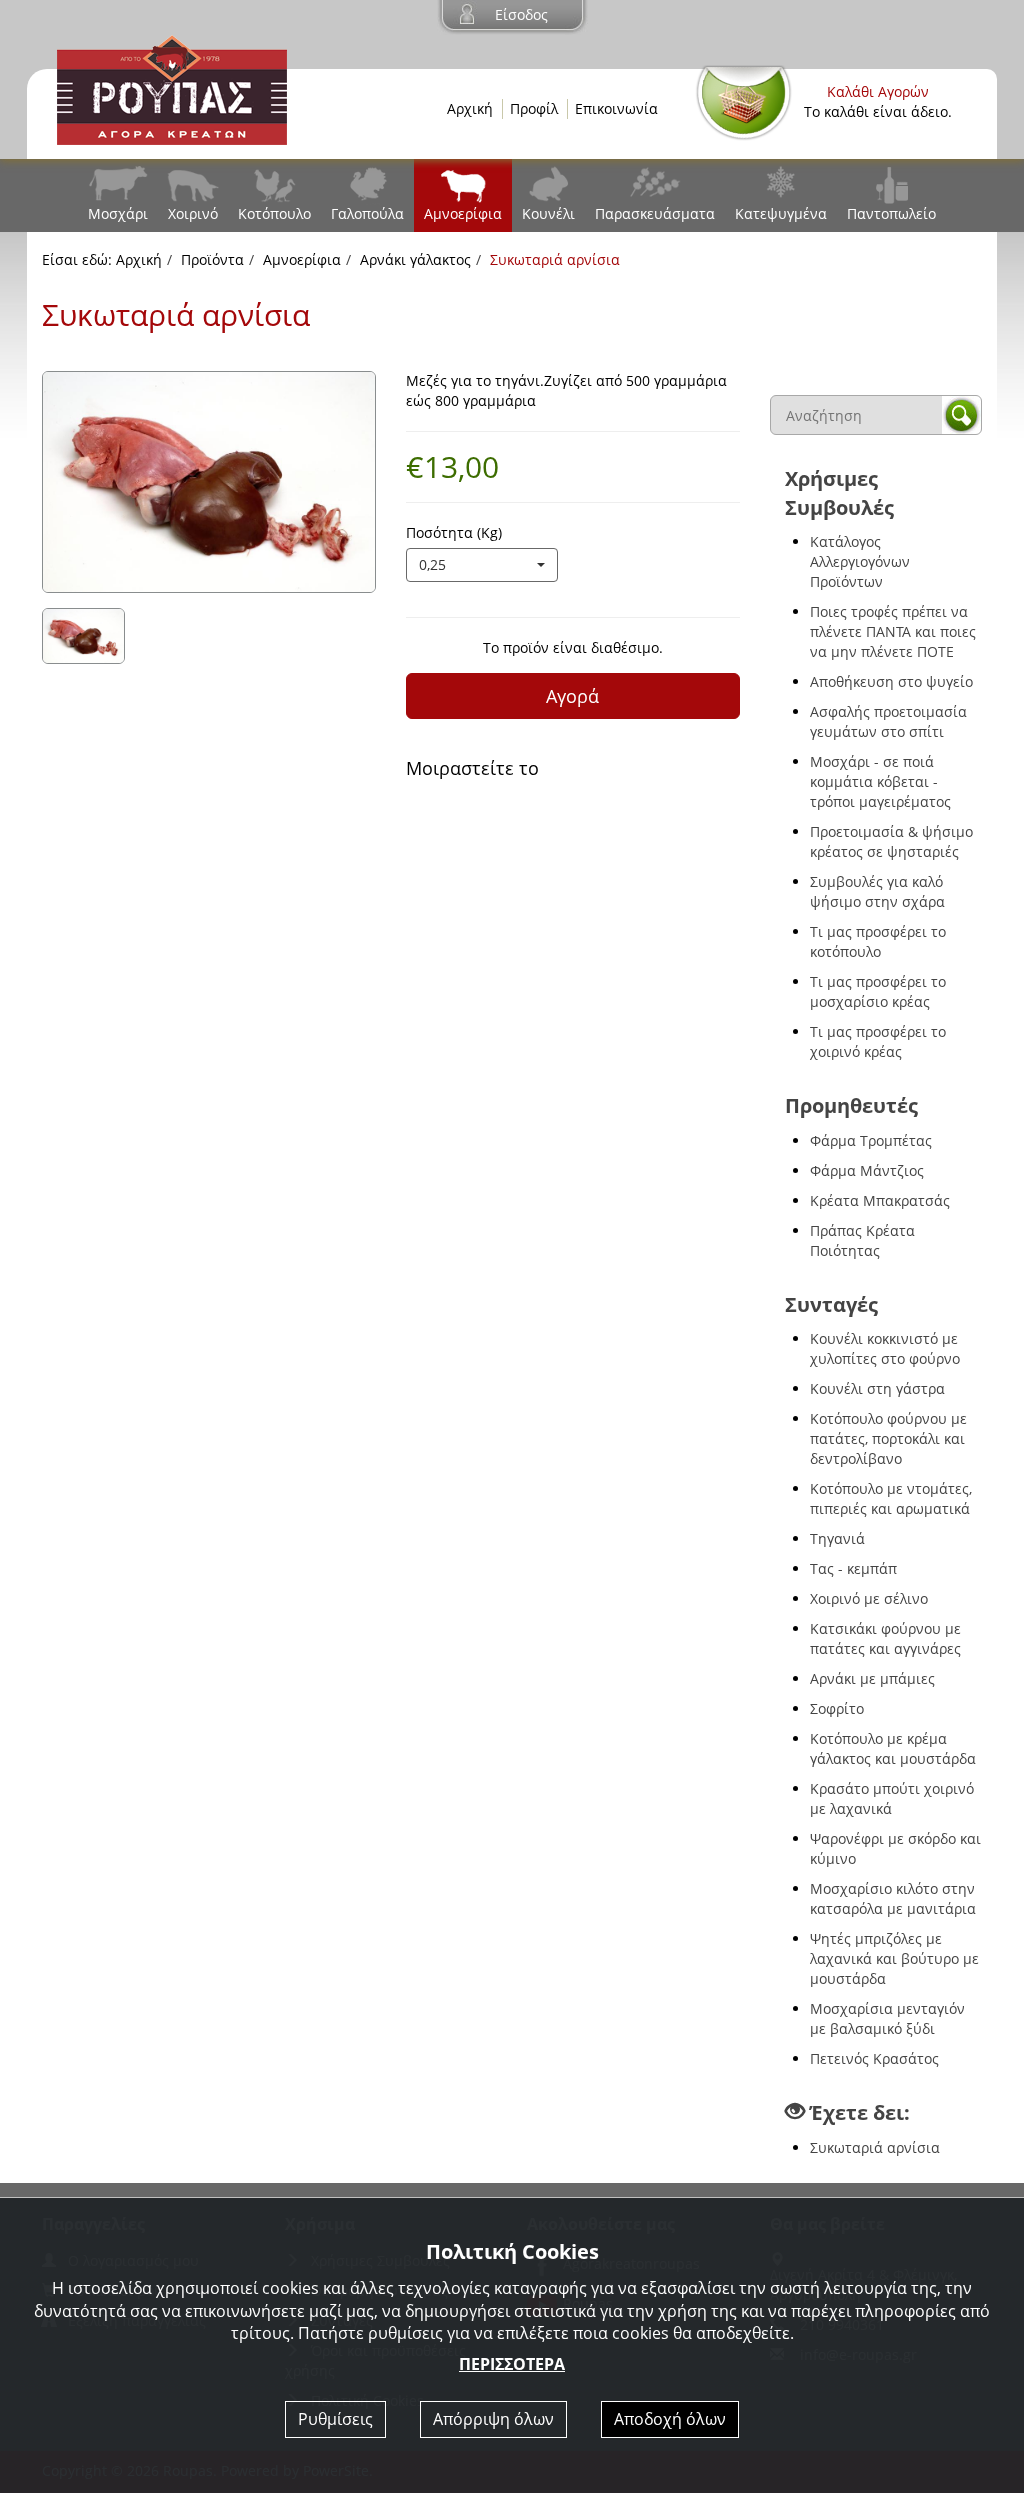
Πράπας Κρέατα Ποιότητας (862, 1240)
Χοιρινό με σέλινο (869, 1598)
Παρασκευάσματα (655, 213)
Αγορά (572, 696)
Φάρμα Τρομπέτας (871, 1140)
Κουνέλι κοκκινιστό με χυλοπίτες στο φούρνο (885, 1348)
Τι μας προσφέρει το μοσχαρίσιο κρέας (878, 991)
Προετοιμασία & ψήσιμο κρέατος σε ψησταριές (891, 841)
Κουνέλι (548, 213)
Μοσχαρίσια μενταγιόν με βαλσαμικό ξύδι (887, 2018)
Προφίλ (534, 108)
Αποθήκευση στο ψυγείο (891, 681)
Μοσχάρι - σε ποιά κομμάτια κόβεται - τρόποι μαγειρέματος (880, 781)
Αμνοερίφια (463, 213)
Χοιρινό (193, 213)
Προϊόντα (212, 259)
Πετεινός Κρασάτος (874, 2058)
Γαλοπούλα (367, 213)
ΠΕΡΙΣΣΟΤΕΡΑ (512, 2364)
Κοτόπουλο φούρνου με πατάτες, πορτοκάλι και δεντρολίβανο (888, 1438)
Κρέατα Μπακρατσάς (880, 1200)
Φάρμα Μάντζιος (867, 1170)
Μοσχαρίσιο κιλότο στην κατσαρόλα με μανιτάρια (893, 1898)
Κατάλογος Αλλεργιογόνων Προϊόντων (860, 561)
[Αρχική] (172, 88)
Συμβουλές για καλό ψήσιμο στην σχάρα (877, 891)
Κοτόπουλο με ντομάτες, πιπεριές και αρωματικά (891, 1498)
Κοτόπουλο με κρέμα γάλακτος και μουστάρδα (893, 1748)
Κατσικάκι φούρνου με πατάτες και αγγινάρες (885, 1638)
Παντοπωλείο (891, 213)
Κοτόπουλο (274, 213)
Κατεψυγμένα (781, 213)
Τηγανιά (837, 1538)
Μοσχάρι (118, 213)
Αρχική (470, 108)
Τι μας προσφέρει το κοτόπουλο (878, 941)
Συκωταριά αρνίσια (875, 2147)
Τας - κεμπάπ (853, 1568)
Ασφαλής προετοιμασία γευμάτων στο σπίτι (888, 721)
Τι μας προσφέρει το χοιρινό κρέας (878, 1041)
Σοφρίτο (837, 1708)
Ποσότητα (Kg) (454, 532)
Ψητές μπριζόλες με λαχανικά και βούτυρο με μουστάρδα (894, 1958)
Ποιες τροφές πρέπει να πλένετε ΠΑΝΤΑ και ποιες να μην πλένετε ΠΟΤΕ (893, 631)
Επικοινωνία (616, 108)
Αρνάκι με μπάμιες (872, 1678)
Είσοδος (521, 14)
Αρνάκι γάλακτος (415, 259)
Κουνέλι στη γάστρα (877, 1388)
